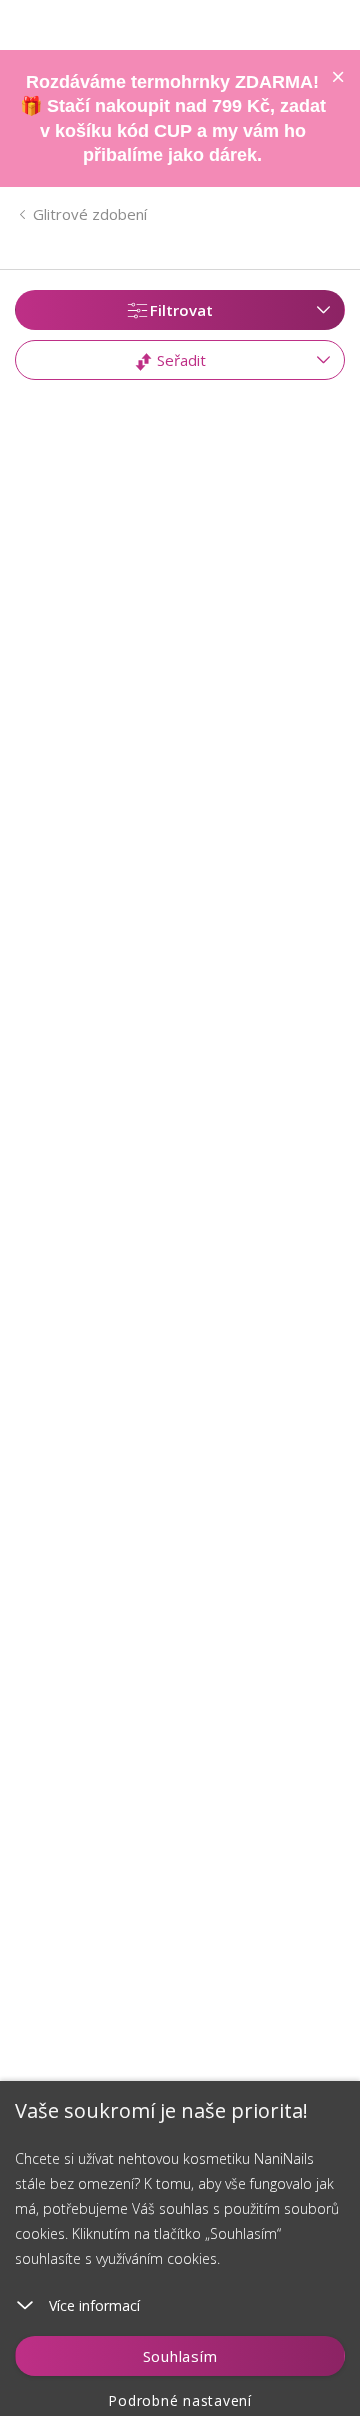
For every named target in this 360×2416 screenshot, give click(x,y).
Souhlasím (180, 2356)
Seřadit (179, 360)
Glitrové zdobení (90, 214)
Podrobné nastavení (180, 2400)
